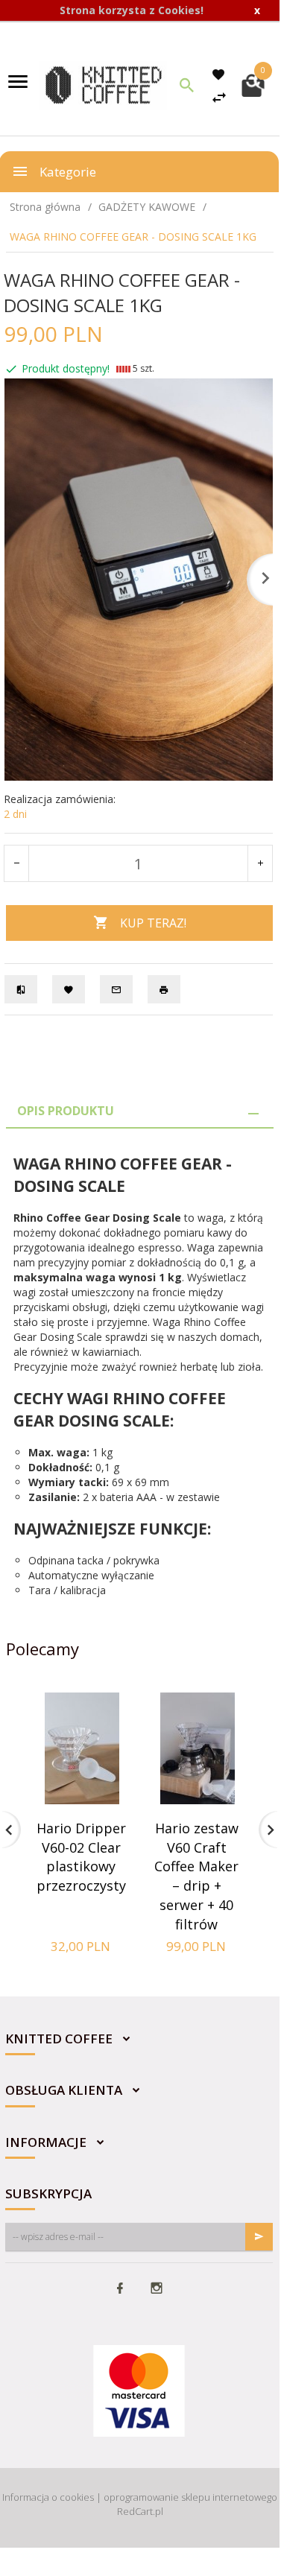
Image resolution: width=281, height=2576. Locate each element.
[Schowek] (221, 74)
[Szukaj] (187, 85)
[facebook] (120, 2289)
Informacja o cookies (48, 2497)
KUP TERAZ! (153, 923)
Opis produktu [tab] (66, 1111)
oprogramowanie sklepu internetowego (190, 2497)
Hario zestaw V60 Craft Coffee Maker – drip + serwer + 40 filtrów (196, 1876)
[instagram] (157, 2289)
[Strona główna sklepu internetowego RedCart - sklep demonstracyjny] (103, 84)
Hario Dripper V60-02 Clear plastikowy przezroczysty (81, 1857)
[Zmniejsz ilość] (17, 863)
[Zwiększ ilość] (260, 863)
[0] (253, 84)
